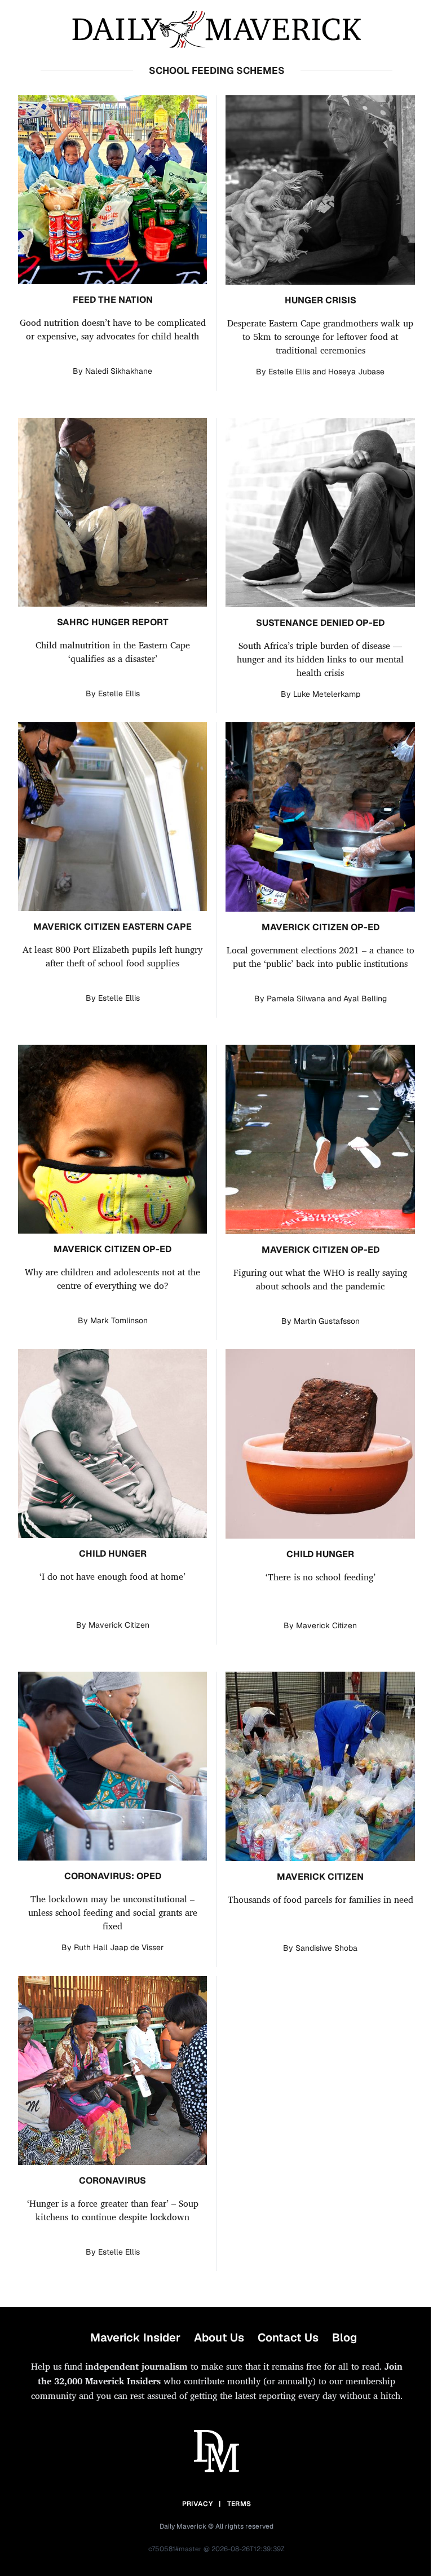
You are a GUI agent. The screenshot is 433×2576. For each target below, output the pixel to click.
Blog (344, 2338)
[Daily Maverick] (216, 30)
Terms (239, 2504)
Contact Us (288, 2338)
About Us (219, 2338)
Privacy (197, 2504)
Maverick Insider (135, 2338)
